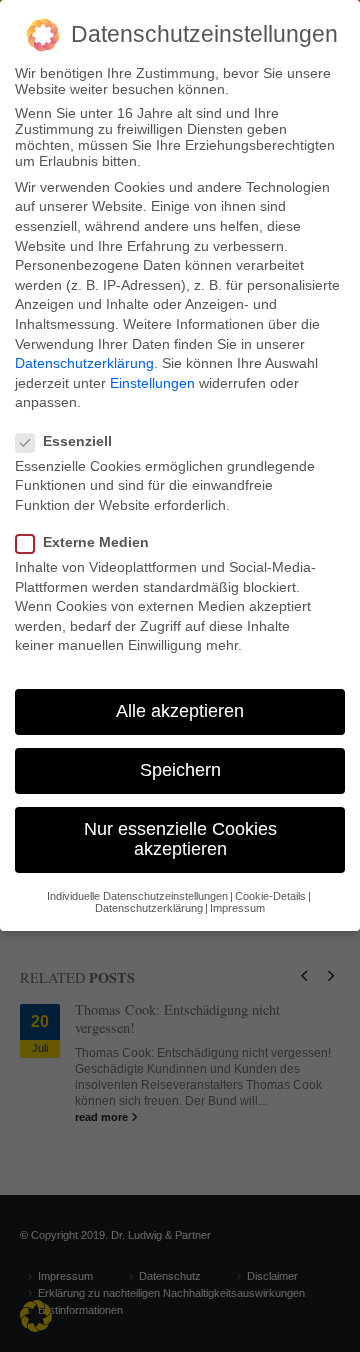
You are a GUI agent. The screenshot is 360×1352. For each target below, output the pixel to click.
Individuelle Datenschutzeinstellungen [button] (137, 896)
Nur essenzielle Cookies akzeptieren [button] (180, 839)
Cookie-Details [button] (270, 896)
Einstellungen (152, 383)
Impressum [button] (237, 908)
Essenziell (77, 441)
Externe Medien (96, 542)
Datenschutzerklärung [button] (149, 908)
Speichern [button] (180, 770)
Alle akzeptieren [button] (180, 711)
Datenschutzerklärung (84, 363)
